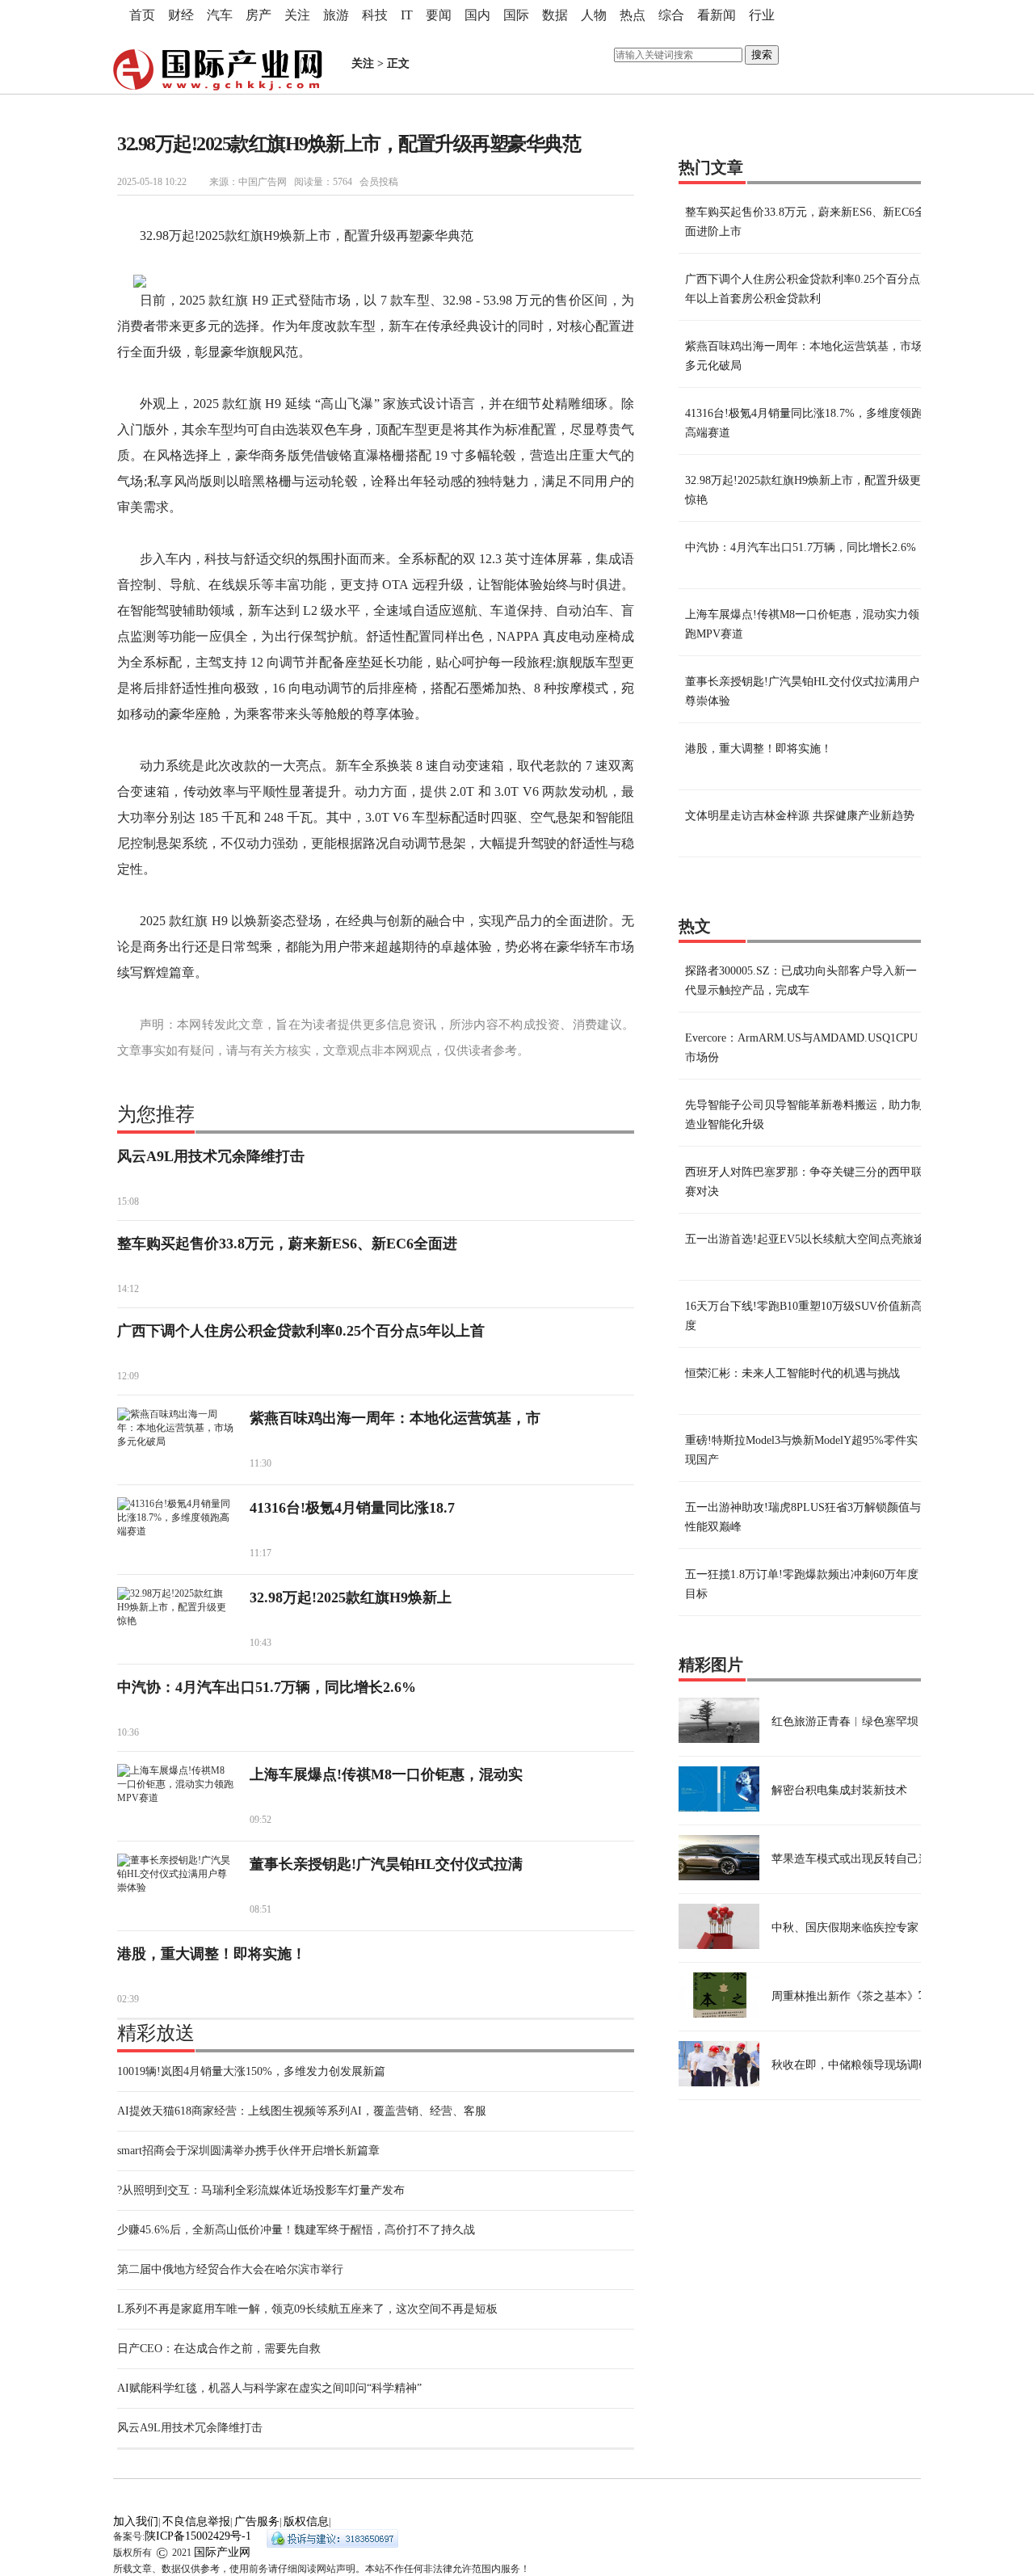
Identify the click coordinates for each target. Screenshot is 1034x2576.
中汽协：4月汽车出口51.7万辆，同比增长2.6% (267, 1687)
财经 (181, 15)
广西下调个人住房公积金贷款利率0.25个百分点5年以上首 (301, 1331)
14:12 (128, 1289)
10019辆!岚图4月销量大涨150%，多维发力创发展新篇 (251, 2071)
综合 (671, 15)
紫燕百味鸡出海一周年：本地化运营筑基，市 (395, 1418)
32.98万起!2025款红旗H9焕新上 (351, 1597)
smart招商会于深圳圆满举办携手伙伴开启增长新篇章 (248, 2151)
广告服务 (257, 2521)
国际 (516, 15)
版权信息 (306, 2521)
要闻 (439, 15)
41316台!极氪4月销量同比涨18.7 (352, 1508)
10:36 (128, 1732)
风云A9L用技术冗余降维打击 (211, 1156)
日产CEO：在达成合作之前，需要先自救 (219, 2349)
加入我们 (136, 2521)
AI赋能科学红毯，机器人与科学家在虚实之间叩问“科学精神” (269, 2388)
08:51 (261, 1909)
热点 (633, 15)
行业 (762, 15)
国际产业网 (222, 2552)
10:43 (261, 1643)
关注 (297, 15)
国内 (477, 15)
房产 (258, 15)
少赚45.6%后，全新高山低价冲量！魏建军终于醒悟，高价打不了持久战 (296, 2230)
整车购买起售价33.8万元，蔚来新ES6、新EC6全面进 (287, 1244)
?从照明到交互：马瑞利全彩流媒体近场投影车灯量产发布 (261, 2190)
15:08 (128, 1202)
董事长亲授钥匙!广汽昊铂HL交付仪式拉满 (386, 1864)
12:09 (128, 1376)
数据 (555, 15)
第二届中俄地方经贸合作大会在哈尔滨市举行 (230, 2269)
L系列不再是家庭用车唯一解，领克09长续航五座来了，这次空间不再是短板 (307, 2309)
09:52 (261, 1820)
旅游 (336, 15)
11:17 (261, 1553)
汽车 (220, 15)
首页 (142, 15)
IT (407, 15)
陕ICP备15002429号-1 (198, 2536)
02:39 (128, 1999)
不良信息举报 (196, 2521)
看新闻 (717, 15)
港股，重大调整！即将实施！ (212, 1954)
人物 (594, 15)
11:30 (261, 1463)
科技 (375, 15)
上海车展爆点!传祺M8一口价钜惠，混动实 (386, 1774)
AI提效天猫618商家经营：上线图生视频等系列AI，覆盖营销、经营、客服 (302, 2111)
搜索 (762, 55)
